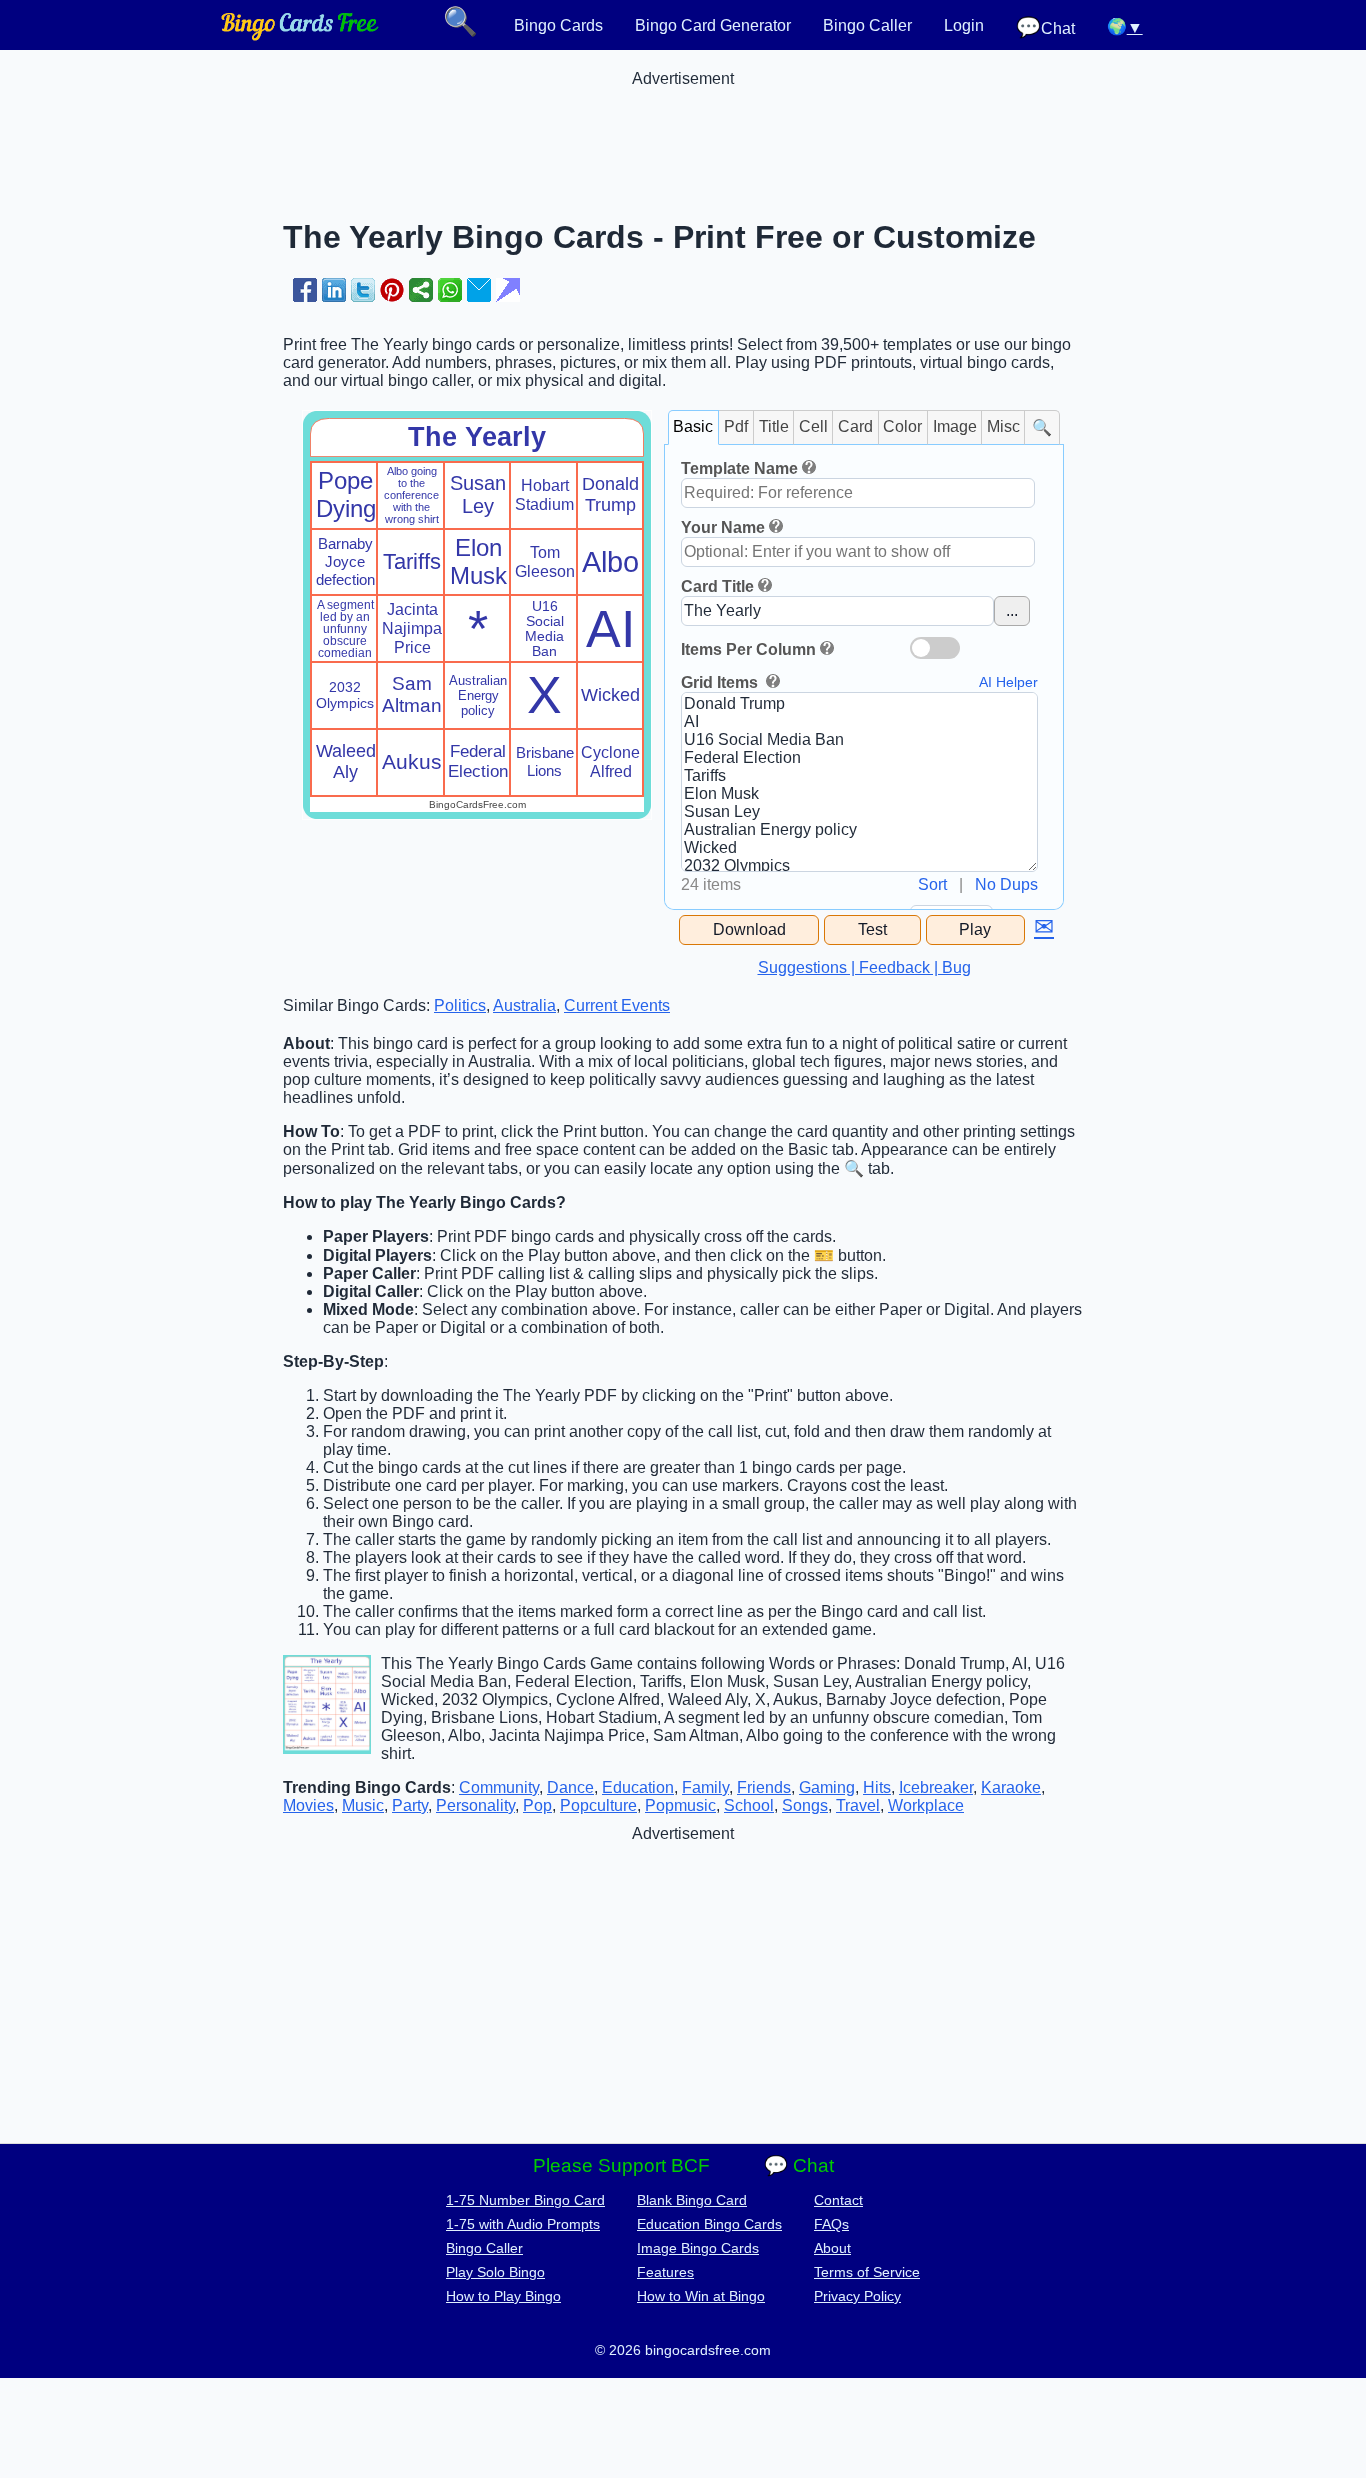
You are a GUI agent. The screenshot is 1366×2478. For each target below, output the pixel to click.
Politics (460, 1005)
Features (665, 2272)
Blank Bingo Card (692, 2200)
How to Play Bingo (503, 2296)
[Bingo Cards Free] (300, 35)
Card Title (717, 586)
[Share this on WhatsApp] (450, 290)
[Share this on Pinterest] (392, 290)
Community (499, 1787)
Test (872, 929)
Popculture (598, 1805)
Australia (524, 1005)
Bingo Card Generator (713, 25)
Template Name (739, 468)
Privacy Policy (857, 2296)
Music (363, 1805)
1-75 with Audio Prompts (523, 2224)
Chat (1045, 27)
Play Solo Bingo (495, 2272)
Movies (308, 1805)
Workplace (926, 1805)
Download (749, 929)
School (749, 1805)
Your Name (723, 527)
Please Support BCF (621, 2165)
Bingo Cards (558, 25)
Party (410, 1805)
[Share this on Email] (479, 290)
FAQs (831, 2224)
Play (975, 929)
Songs (805, 1805)
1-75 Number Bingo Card (525, 2200)
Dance (570, 1787)
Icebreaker (936, 1787)
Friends (764, 1787)
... (1012, 610)
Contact (838, 2200)
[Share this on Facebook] (305, 290)
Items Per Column (748, 649)
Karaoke (1011, 1787)
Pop (537, 1805)
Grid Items (721, 682)
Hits (877, 1787)
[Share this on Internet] (508, 290)
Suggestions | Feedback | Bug (864, 967)
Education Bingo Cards (709, 2224)
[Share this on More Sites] (421, 290)
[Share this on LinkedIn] (334, 290)
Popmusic (680, 1805)
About (832, 2248)
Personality (475, 1805)
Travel (858, 1805)
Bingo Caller (867, 25)
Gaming (827, 1787)
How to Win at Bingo (701, 2296)
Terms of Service (867, 2272)
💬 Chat (799, 2165)
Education (638, 1787)
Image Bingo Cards (698, 2248)
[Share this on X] (363, 290)
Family (705, 1787)
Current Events (617, 1005)
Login (964, 25)
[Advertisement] (683, 133)
